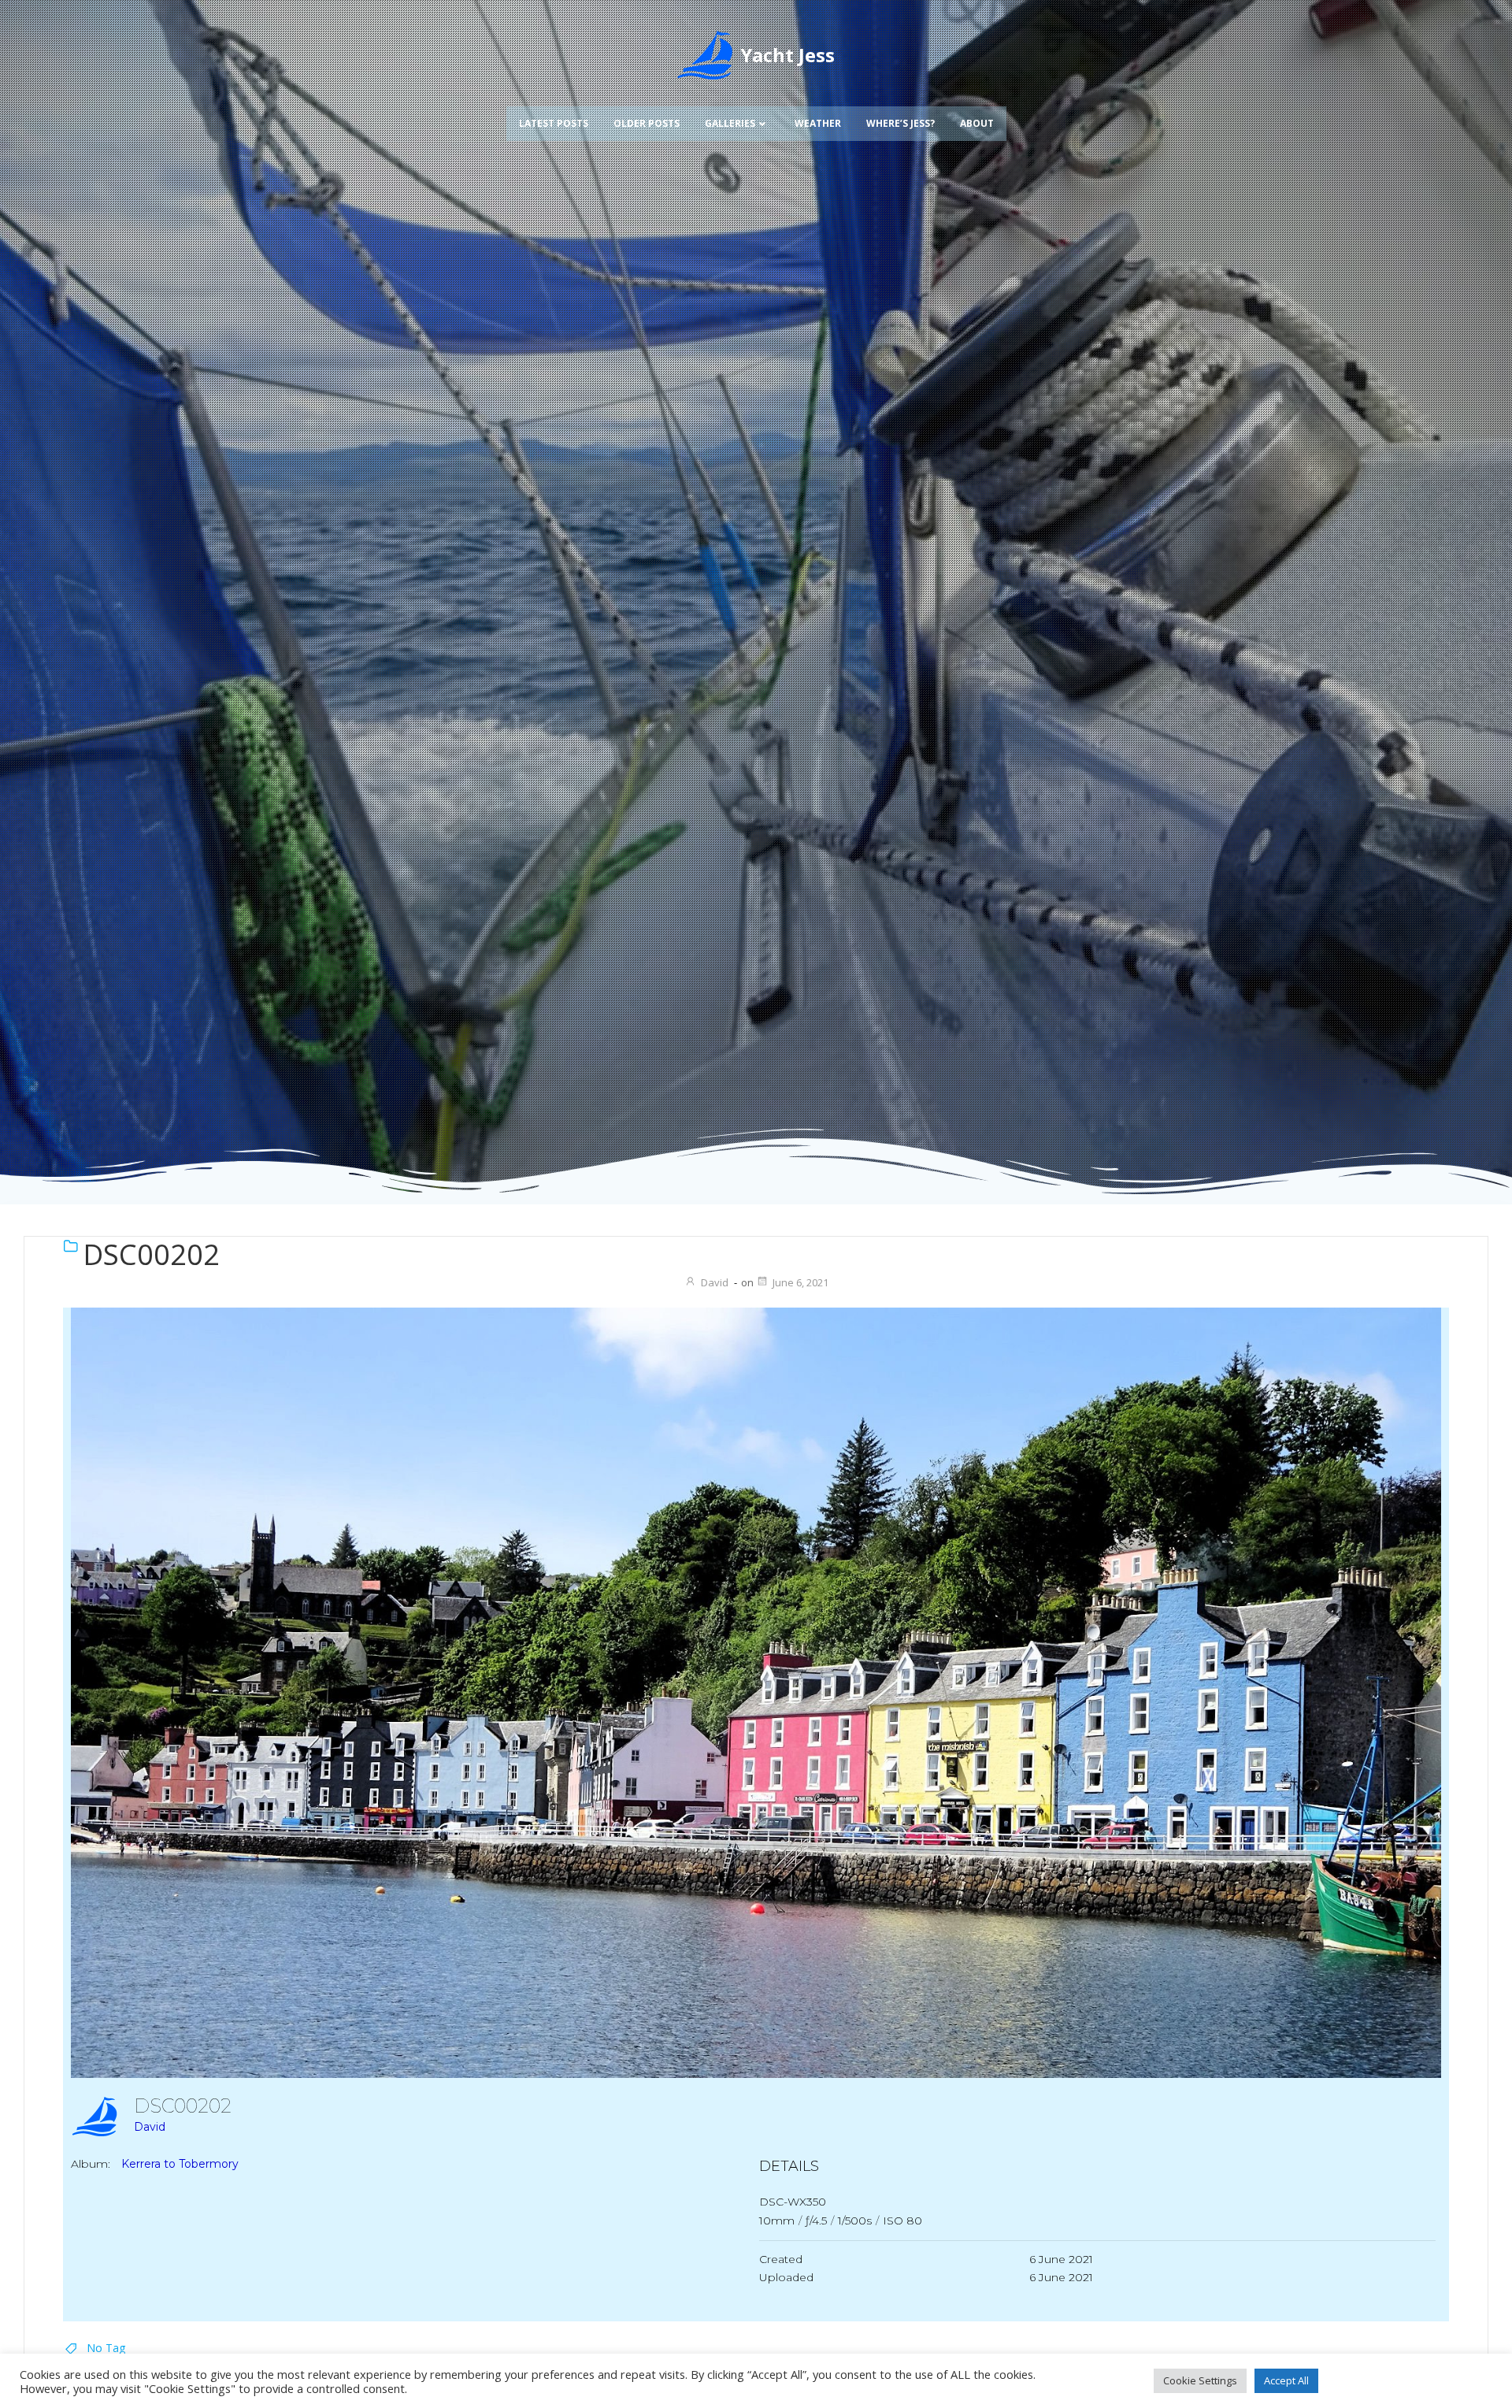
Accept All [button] (1286, 2380)
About (977, 123)
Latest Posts (554, 123)
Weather (818, 123)
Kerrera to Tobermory (180, 2165)
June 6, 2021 (800, 1282)
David (715, 1282)
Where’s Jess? (901, 123)
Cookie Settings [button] (1200, 2380)
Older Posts (647, 123)
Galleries (730, 123)
